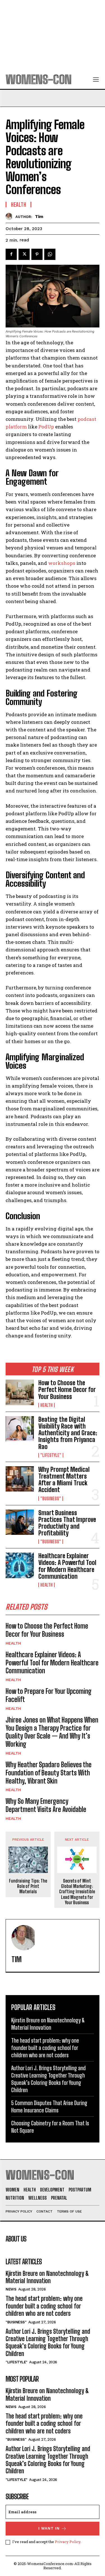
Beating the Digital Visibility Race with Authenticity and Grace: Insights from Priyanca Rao (68, 1433)
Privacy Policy (68, 2542)
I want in (49, 2528)
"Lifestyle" (51, 1455)
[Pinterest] (37, 254)
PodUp (46, 427)
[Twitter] (24, 254)
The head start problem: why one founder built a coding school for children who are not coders (45, 2048)
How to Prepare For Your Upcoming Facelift (49, 1695)
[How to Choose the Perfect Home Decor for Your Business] (20, 1392)
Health (46, 1405)
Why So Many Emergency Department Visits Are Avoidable (46, 1805)
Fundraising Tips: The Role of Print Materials (28, 1886)
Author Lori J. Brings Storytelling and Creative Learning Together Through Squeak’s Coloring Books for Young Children (48, 2343)
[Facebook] (11, 254)
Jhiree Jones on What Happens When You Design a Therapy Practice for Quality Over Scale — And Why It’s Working (52, 1732)
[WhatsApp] (50, 254)
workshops (62, 563)
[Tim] (11, 216)
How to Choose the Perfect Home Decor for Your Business (67, 1390)
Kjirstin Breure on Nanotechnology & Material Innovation (47, 2277)
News (11, 2289)
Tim (39, 217)
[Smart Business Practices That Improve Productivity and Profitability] (20, 1522)
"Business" (51, 1499)
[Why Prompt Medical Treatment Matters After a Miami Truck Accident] (20, 1479)
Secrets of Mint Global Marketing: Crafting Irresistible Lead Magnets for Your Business (77, 1892)
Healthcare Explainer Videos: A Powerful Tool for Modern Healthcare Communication (67, 1566)
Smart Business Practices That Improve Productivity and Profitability (67, 1523)
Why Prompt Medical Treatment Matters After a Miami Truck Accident (64, 1480)
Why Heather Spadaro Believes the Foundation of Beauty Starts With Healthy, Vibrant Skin (49, 1773)
